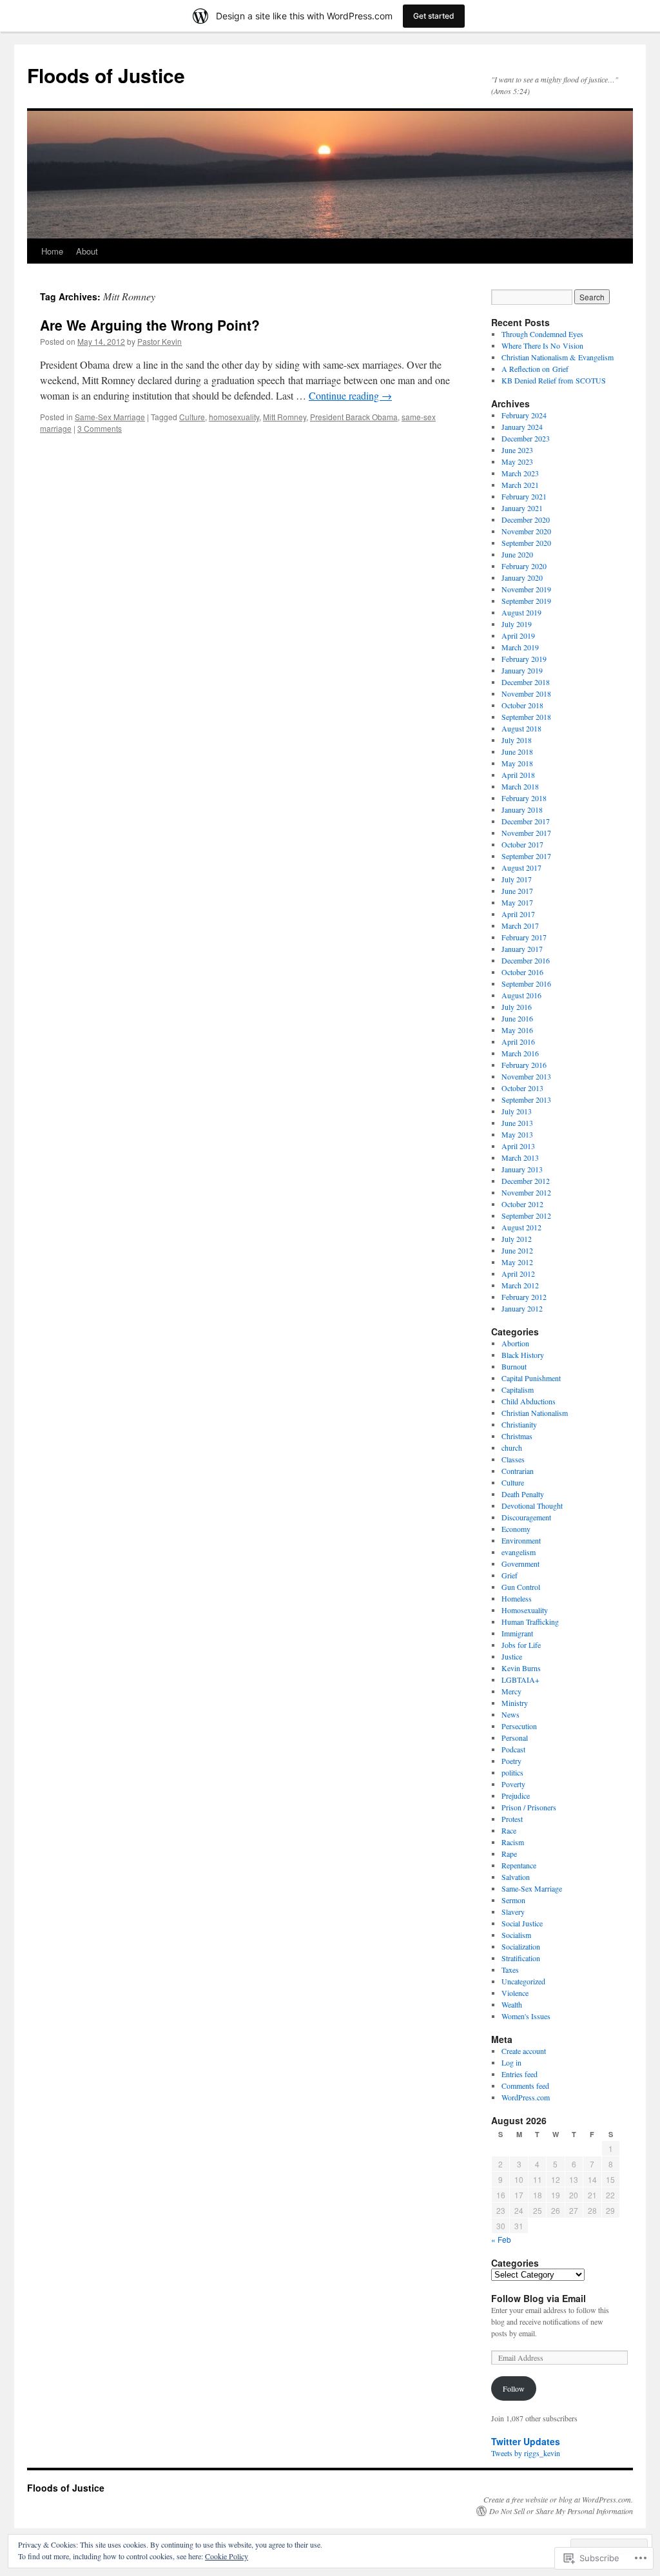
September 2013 (526, 1099)
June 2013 (517, 1123)
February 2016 (524, 1065)
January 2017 (522, 949)
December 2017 (526, 821)
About (87, 251)
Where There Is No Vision (542, 345)
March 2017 (520, 925)
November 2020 (526, 531)
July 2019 (517, 624)
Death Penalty (523, 1494)
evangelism (519, 1552)
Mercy (511, 1691)
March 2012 (520, 1285)
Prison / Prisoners (529, 1807)
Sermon (513, 1900)
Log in (511, 2062)
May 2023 (517, 461)
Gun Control (521, 1587)
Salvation (516, 1877)
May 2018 (517, 763)
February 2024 (524, 415)
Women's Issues (526, 2016)
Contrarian (518, 1471)
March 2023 (520, 473)
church (512, 1448)
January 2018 (522, 809)
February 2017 (524, 937)
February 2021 (524, 496)
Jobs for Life (521, 1645)
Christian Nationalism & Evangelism (558, 357)
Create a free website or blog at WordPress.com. (558, 2499)
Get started (434, 16)
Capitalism (518, 1390)
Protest (512, 1819)
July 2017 (517, 879)
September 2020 (526, 543)
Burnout (514, 1366)
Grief (510, 1575)
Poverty (513, 1784)
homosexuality (234, 417)
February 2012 (524, 1297)
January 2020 (522, 577)
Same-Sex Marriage (110, 417)
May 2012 (517, 1262)
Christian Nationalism (535, 1413)
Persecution (519, 1726)
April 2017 (518, 914)
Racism (513, 1842)
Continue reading (350, 395)
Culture (192, 417)
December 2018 (526, 682)
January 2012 (522, 1308)
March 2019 (520, 647)
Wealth (512, 2004)
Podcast (513, 1749)
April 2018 (518, 775)
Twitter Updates (526, 2441)
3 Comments (100, 428)
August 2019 (521, 612)
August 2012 (521, 1227)
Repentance (519, 1865)
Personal (515, 1738)
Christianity (519, 1424)
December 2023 (526, 438)
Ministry (515, 1703)
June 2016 (517, 1018)
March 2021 (520, 485)
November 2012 (526, 1192)
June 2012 (517, 1250)
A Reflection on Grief (535, 369)
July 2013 (517, 1111)
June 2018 (517, 751)
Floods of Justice (106, 75)
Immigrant (517, 1633)
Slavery (513, 1912)
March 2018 (520, 786)
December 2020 (526, 519)
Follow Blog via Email (539, 2298)
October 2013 (522, 1088)
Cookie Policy (227, 2556)
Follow (514, 2388)
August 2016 (521, 995)
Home (52, 251)
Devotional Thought (532, 1506)
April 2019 (518, 635)
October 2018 (522, 705)
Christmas (517, 1436)
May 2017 (517, 902)
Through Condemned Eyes (542, 334)
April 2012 (518, 1273)
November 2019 (526, 589)
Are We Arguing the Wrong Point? (150, 325)
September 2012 (526, 1215)
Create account (524, 2051)
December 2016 (526, 960)
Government (520, 1564)
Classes (513, 1459)
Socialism (516, 1935)
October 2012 (522, 1204)
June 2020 (517, 554)
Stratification (521, 1958)
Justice (512, 1656)
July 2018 (517, 740)
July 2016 (517, 1007)
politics (512, 1772)
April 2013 (518, 1146)
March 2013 (520, 1157)
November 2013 (526, 1076)
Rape (509, 1854)
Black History (523, 1355)
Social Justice (522, 1923)
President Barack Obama (354, 417)
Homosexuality (525, 1610)
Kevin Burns (521, 1668)
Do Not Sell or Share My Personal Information (561, 2511)
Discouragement (526, 1517)
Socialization (521, 1946)
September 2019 (526, 601)
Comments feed (525, 2086)
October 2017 (522, 844)
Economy (516, 1529)
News (510, 1714)
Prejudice (516, 1796)
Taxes (510, 1970)
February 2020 (524, 566)
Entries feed (519, 2074)
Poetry (511, 1761)
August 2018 (521, 728)
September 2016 (526, 983)
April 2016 (518, 1041)
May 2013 (517, 1134)
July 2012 (517, 1239)
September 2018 (526, 717)
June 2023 (517, 450)
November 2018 (526, 693)
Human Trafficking (530, 1622)
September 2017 (526, 856)
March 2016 (520, 1053)
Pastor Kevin (160, 341)
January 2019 (522, 670)
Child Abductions (529, 1401)
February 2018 (524, 798)
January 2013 (522, 1169)
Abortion (515, 1343)
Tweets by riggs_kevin (526, 2453)
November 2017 (526, 833)
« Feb (501, 2239)
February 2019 (524, 659)
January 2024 (522, 427)
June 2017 (517, 891)
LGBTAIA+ (520, 1680)
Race (509, 1830)
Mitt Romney (285, 417)
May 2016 (517, 1030)
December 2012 (526, 1181)
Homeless (517, 1598)
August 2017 (521, 867)
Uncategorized (523, 1981)
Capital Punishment (531, 1378)
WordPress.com (526, 2097)
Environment (521, 1540)
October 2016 (522, 972)
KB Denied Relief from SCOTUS (554, 380)
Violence (515, 1993)
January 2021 (522, 508)
